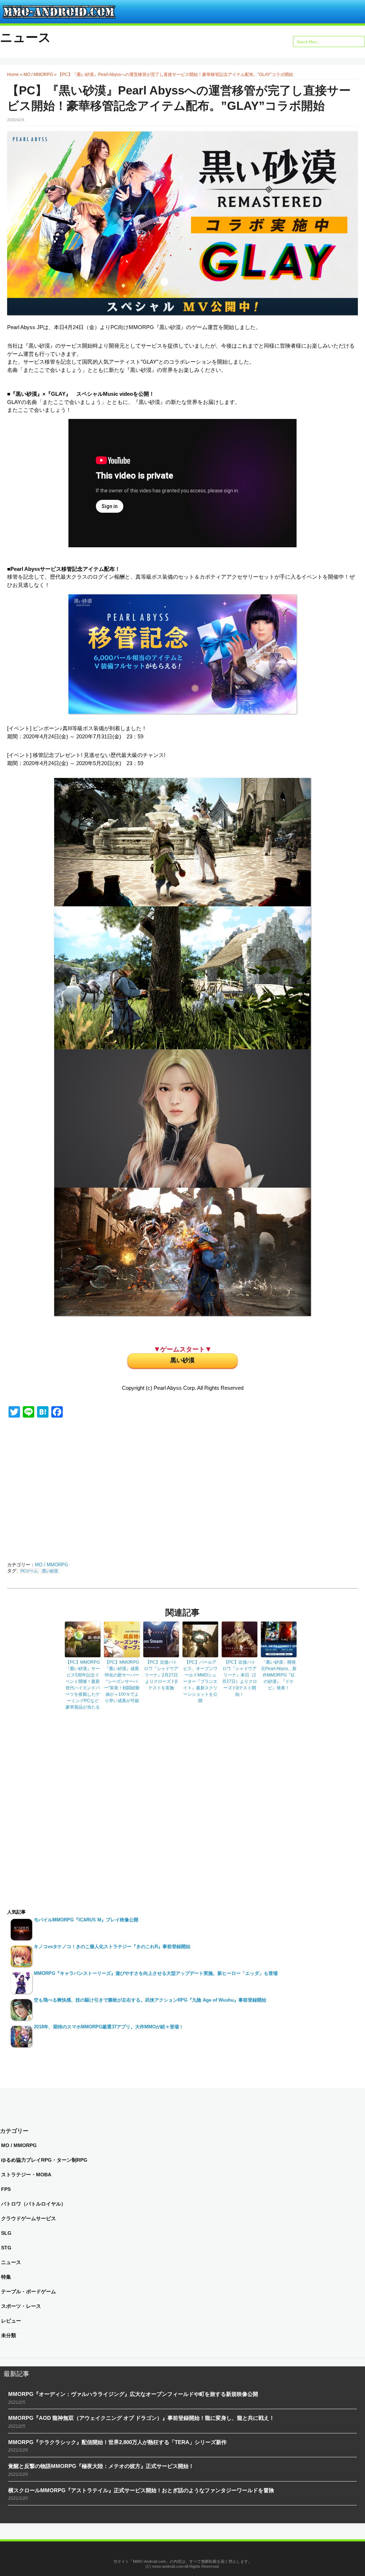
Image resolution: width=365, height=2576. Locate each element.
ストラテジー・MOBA (26, 2175)
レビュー (11, 2321)
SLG (6, 2233)
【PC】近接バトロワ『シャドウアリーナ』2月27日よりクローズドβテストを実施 (161, 1675)
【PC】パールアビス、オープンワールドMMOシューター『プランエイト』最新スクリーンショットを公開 (200, 1681)
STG (6, 2248)
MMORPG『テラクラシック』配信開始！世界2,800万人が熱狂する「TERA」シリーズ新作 (117, 2442)
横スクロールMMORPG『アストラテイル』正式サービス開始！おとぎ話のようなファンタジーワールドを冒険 (141, 2490)
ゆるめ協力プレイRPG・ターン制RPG (44, 2160)
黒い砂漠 (182, 1360)
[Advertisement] (78, 1491)
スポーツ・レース (21, 2306)
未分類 (9, 2335)
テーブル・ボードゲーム (29, 2291)
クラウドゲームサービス (29, 2218)
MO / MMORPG (38, 75)
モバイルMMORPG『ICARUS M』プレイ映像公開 (86, 1920)
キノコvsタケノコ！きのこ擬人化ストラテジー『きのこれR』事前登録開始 (112, 1947)
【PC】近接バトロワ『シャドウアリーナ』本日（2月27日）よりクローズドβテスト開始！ (240, 1678)
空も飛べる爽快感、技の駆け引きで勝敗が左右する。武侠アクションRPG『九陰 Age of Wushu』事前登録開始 (150, 2000)
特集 (6, 2277)
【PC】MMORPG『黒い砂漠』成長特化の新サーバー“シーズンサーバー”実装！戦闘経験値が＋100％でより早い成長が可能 (122, 1681)
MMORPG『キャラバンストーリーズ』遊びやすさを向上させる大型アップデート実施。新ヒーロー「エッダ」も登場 (156, 1973)
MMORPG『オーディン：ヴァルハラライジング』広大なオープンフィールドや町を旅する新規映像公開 (133, 2394)
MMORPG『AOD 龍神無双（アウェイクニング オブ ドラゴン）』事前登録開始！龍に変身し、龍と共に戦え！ (141, 2418)
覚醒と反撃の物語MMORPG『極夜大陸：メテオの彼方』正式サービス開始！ (101, 2466)
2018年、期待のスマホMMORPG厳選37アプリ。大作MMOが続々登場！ (109, 2027)
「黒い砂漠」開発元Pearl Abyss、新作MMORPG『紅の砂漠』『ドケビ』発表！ (279, 1675)
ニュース (25, 37)
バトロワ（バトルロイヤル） (34, 2204)
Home (13, 75)
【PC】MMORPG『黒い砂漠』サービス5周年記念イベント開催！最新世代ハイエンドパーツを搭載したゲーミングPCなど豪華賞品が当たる (83, 1685)
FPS (6, 2189)
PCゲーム (29, 1571)
